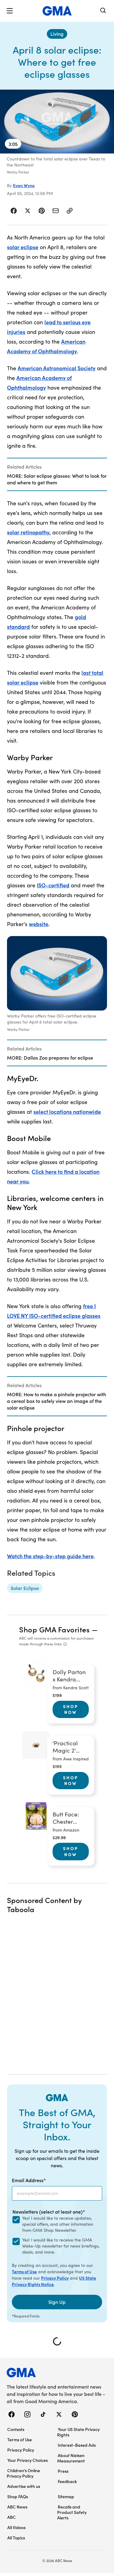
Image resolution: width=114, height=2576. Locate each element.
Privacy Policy (55, 2278)
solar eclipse (23, 247)
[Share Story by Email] (56, 211)
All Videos (16, 2527)
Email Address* (29, 2180)
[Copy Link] (70, 211)
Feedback (67, 2481)
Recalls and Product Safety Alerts (72, 2512)
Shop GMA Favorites (54, 1629)
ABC (12, 2517)
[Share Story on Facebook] (14, 211)
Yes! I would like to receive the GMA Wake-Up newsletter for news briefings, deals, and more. (61, 2246)
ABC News (17, 2507)
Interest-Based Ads (77, 2445)
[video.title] (57, 122)
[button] (10, 11)
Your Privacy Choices (28, 2460)
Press (63, 2471)
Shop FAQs (18, 2496)
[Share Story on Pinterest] (42, 211)
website (39, 924)
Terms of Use (24, 2271)
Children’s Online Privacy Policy (23, 2473)
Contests (16, 2429)
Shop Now (71, 1709)
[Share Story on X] (28, 211)
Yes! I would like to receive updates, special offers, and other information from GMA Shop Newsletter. (58, 2224)
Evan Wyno (24, 185)
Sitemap (66, 2496)
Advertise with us (24, 2486)
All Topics (16, 2538)
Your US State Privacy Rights (78, 2432)
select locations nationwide (67, 1112)
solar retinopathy (28, 532)
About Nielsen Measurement (71, 2458)
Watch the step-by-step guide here (50, 1556)
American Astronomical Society (57, 368)
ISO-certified (53, 885)
